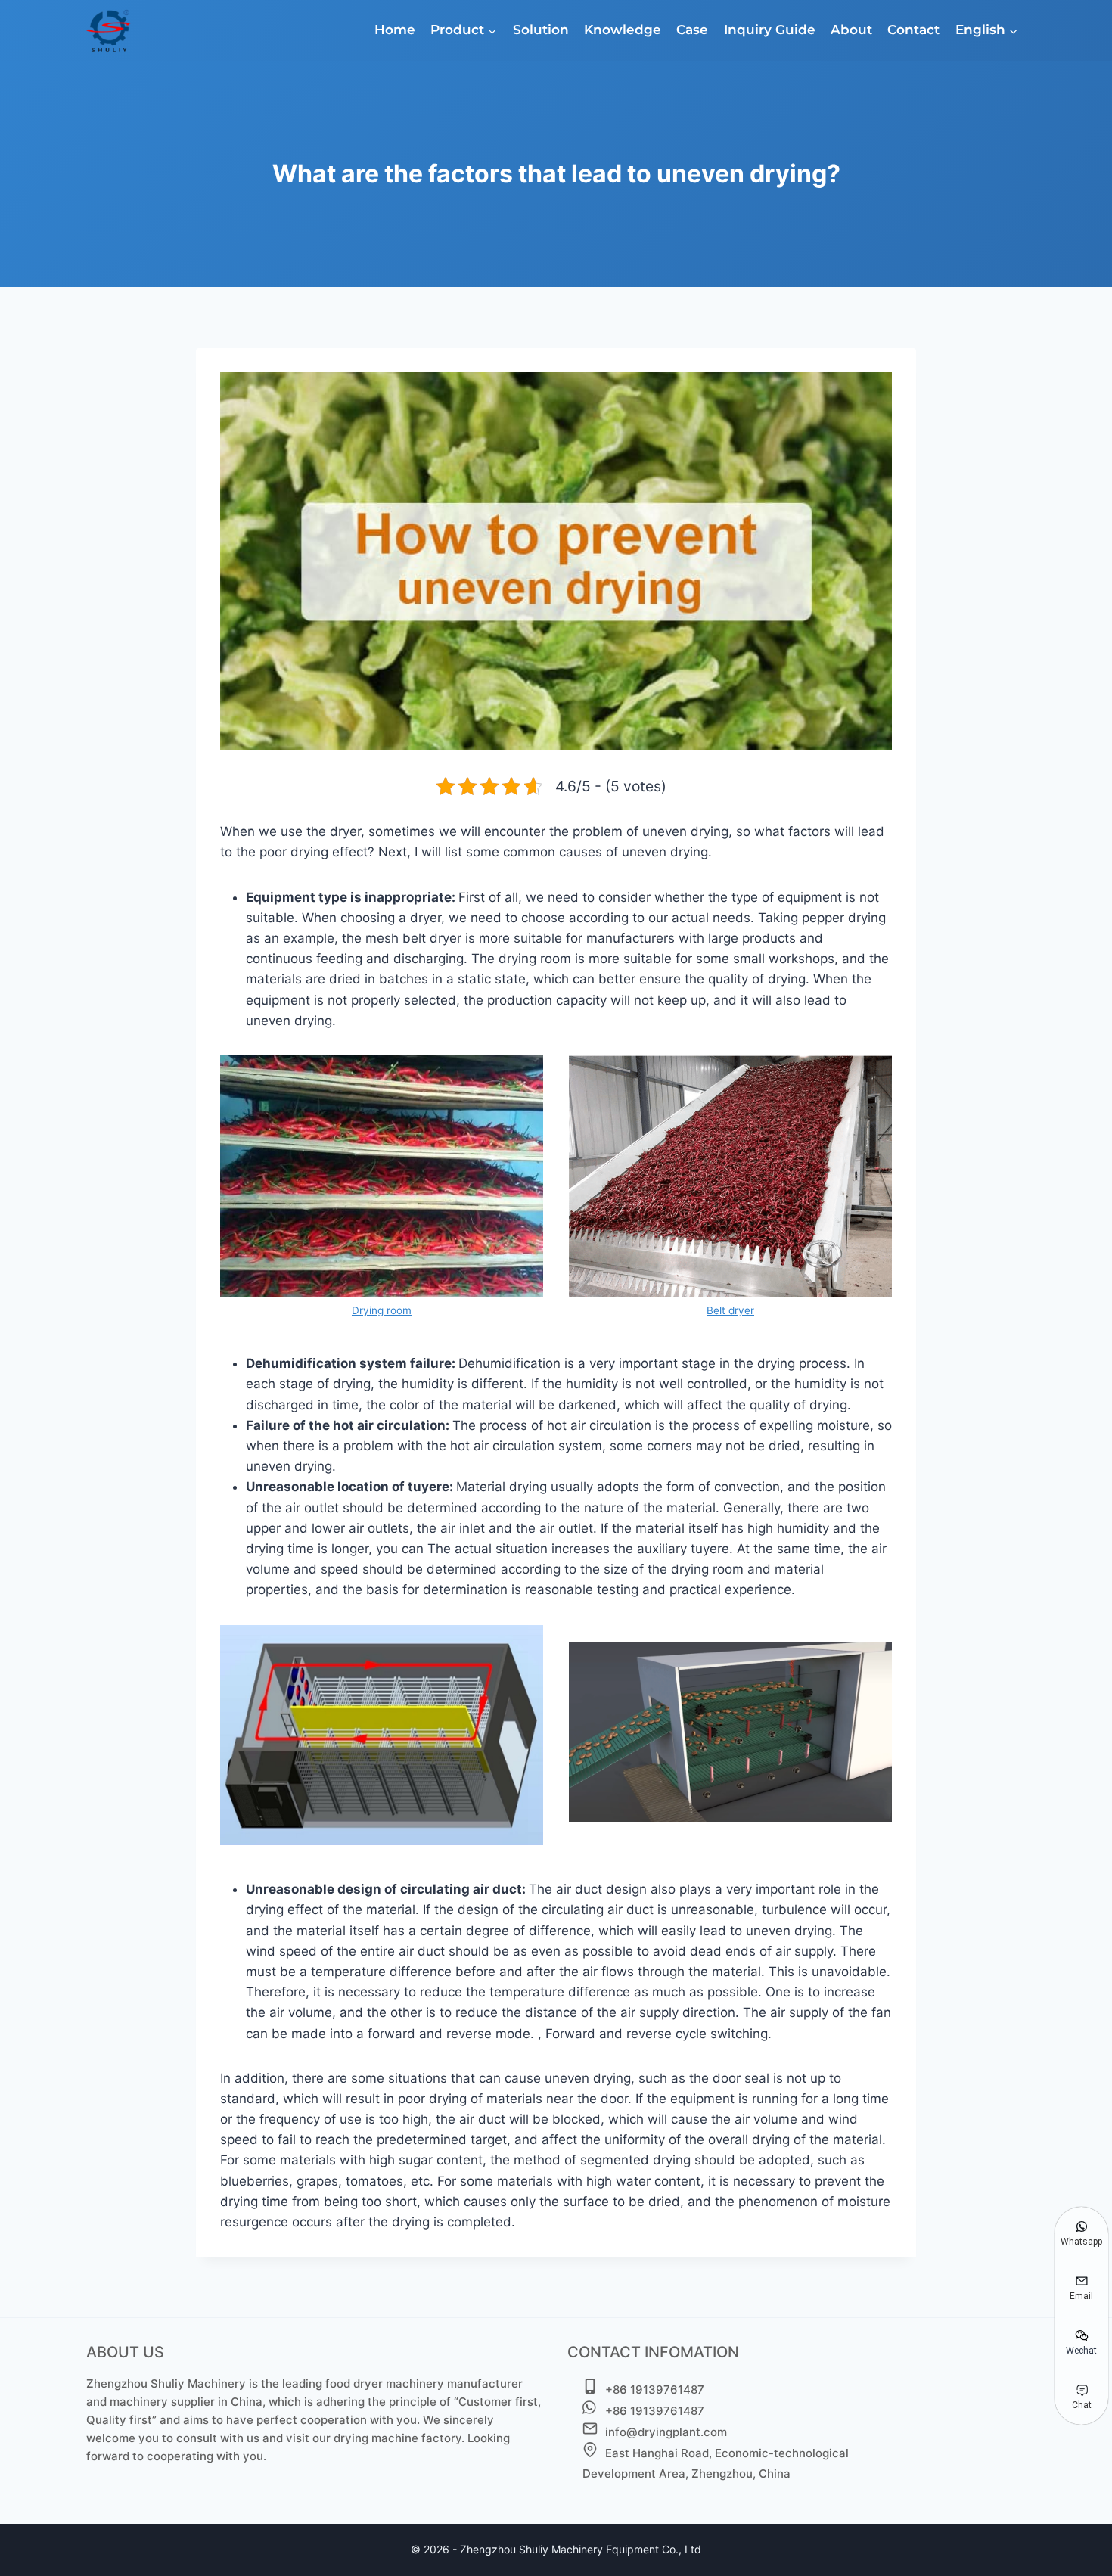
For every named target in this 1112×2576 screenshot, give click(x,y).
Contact (913, 30)
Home (395, 30)
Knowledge (623, 30)
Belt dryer (730, 1310)
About (851, 30)
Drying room (382, 1310)
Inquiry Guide (770, 30)
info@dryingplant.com (666, 2432)
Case (692, 30)
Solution (541, 30)
